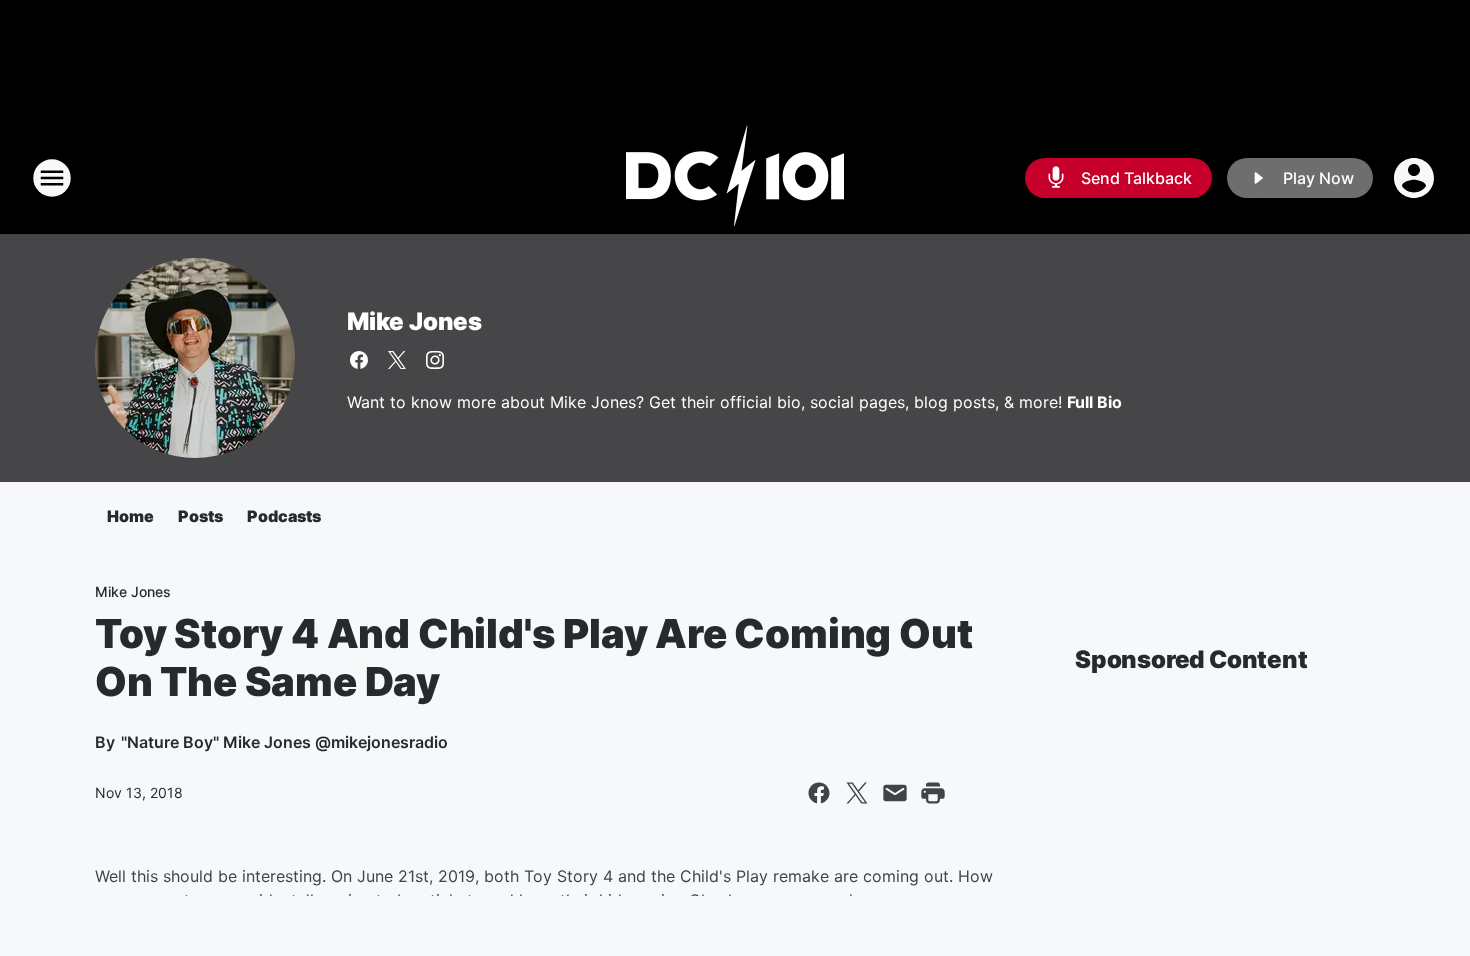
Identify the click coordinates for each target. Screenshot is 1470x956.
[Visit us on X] (397, 360)
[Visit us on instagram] (435, 360)
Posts (200, 516)
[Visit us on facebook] (359, 360)
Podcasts (284, 516)
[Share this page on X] (857, 793)
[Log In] (1416, 178)
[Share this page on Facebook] (819, 793)
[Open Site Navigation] (52, 178)
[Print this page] (933, 793)
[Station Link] (735, 178)
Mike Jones (414, 321)
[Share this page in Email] (895, 793)
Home (130, 516)
